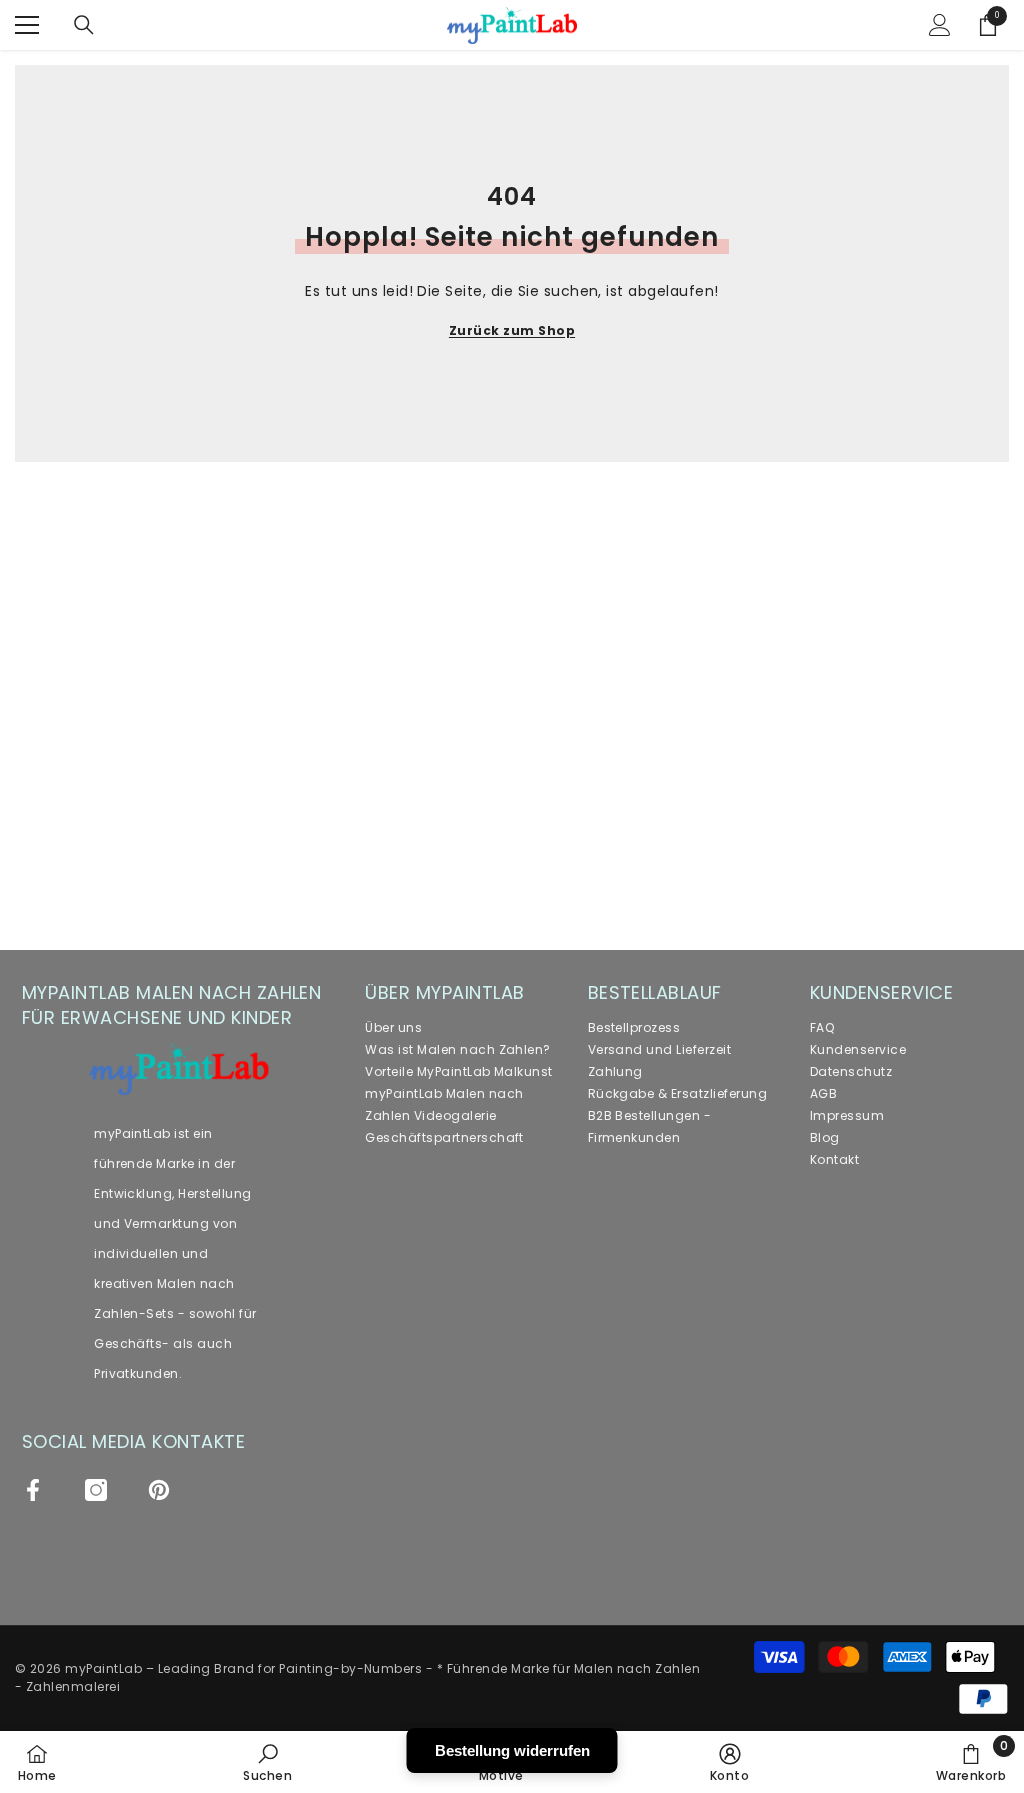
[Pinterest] (159, 1490)
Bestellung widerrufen (512, 1750)
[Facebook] (33, 1490)
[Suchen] (84, 25)
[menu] (27, 25)
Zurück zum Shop (512, 330)
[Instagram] (96, 1490)
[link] (267, 1762)
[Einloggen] (940, 25)
